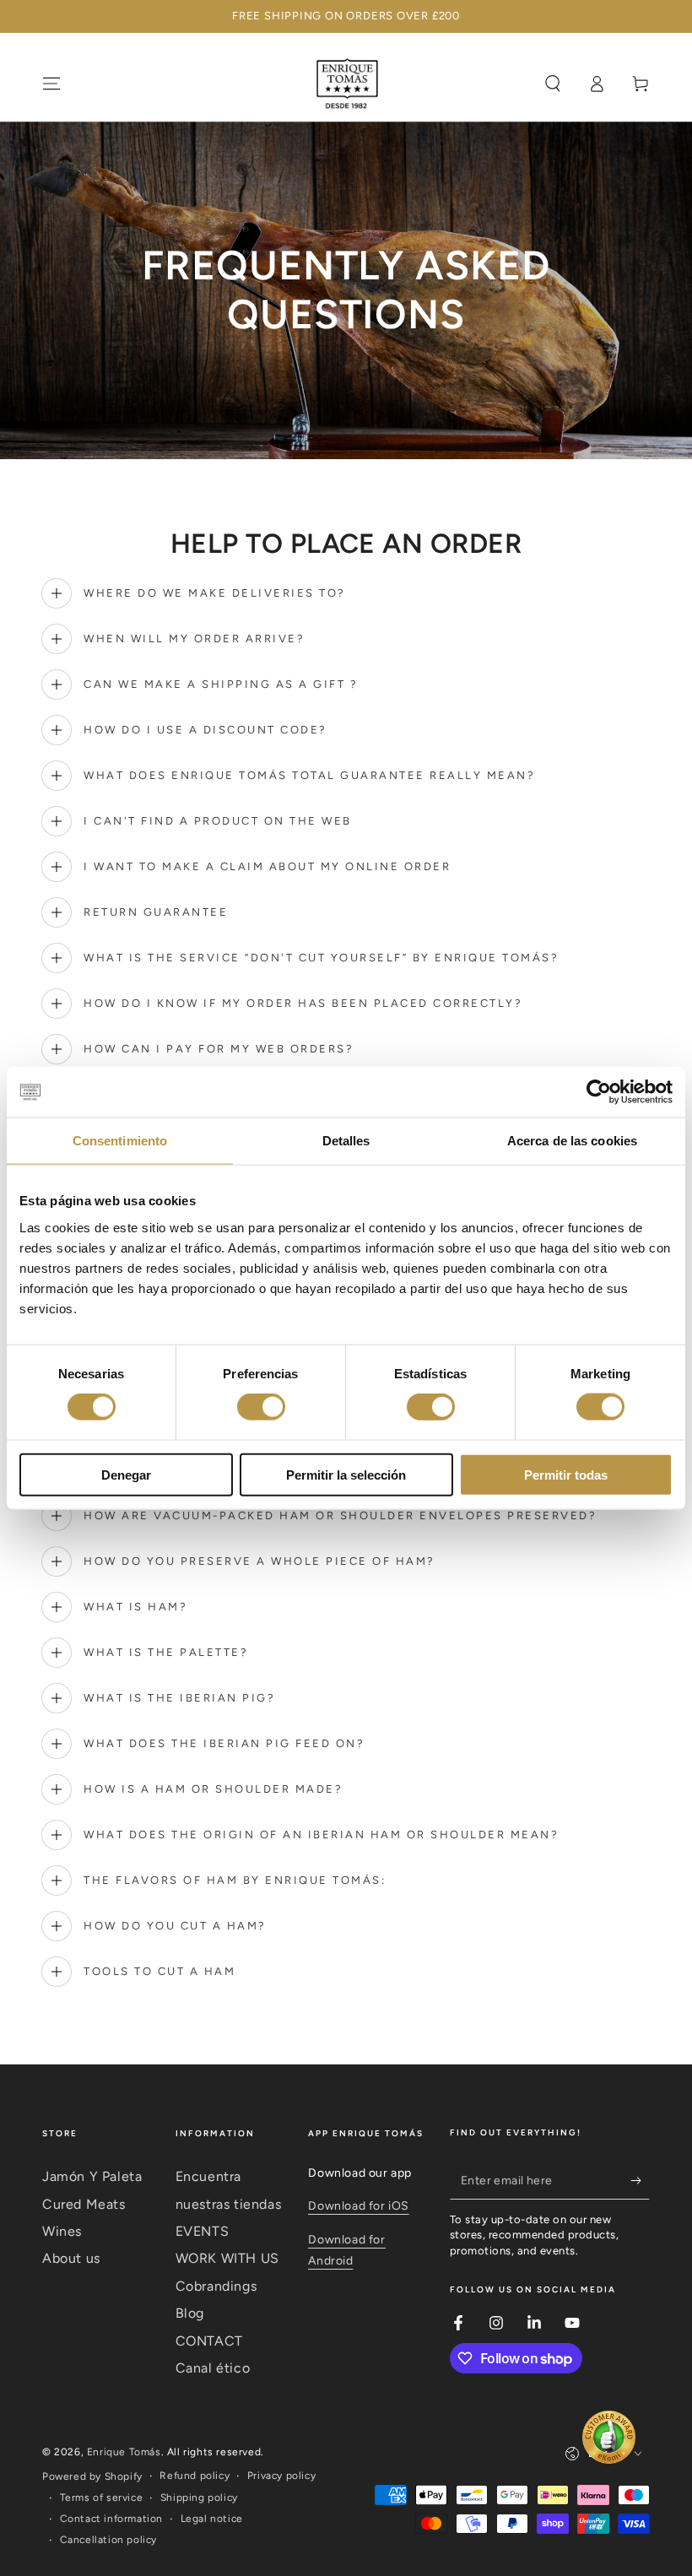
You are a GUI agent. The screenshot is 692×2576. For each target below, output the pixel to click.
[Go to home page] (346, 84)
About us (71, 2258)
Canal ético (213, 2368)
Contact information (111, 2519)
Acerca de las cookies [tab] (572, 1141)
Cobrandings (216, 2286)
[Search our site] (553, 84)
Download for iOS (359, 2206)
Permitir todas (566, 1474)
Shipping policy (199, 2498)
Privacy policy (281, 2476)
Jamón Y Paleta (92, 2176)
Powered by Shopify (92, 2476)
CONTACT (209, 2341)
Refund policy (195, 2476)
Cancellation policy (108, 2540)
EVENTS (203, 2231)
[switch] (261, 1407)
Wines (62, 2231)
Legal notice (212, 2519)
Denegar (126, 1474)
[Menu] (51, 84)
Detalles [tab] (346, 1141)
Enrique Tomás (124, 2452)
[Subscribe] (640, 2180)
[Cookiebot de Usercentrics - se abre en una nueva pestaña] (599, 1092)
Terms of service (102, 2498)
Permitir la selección (346, 1474)
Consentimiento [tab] (120, 1141)
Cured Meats (84, 2204)
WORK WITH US (227, 2258)
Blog (190, 2313)
